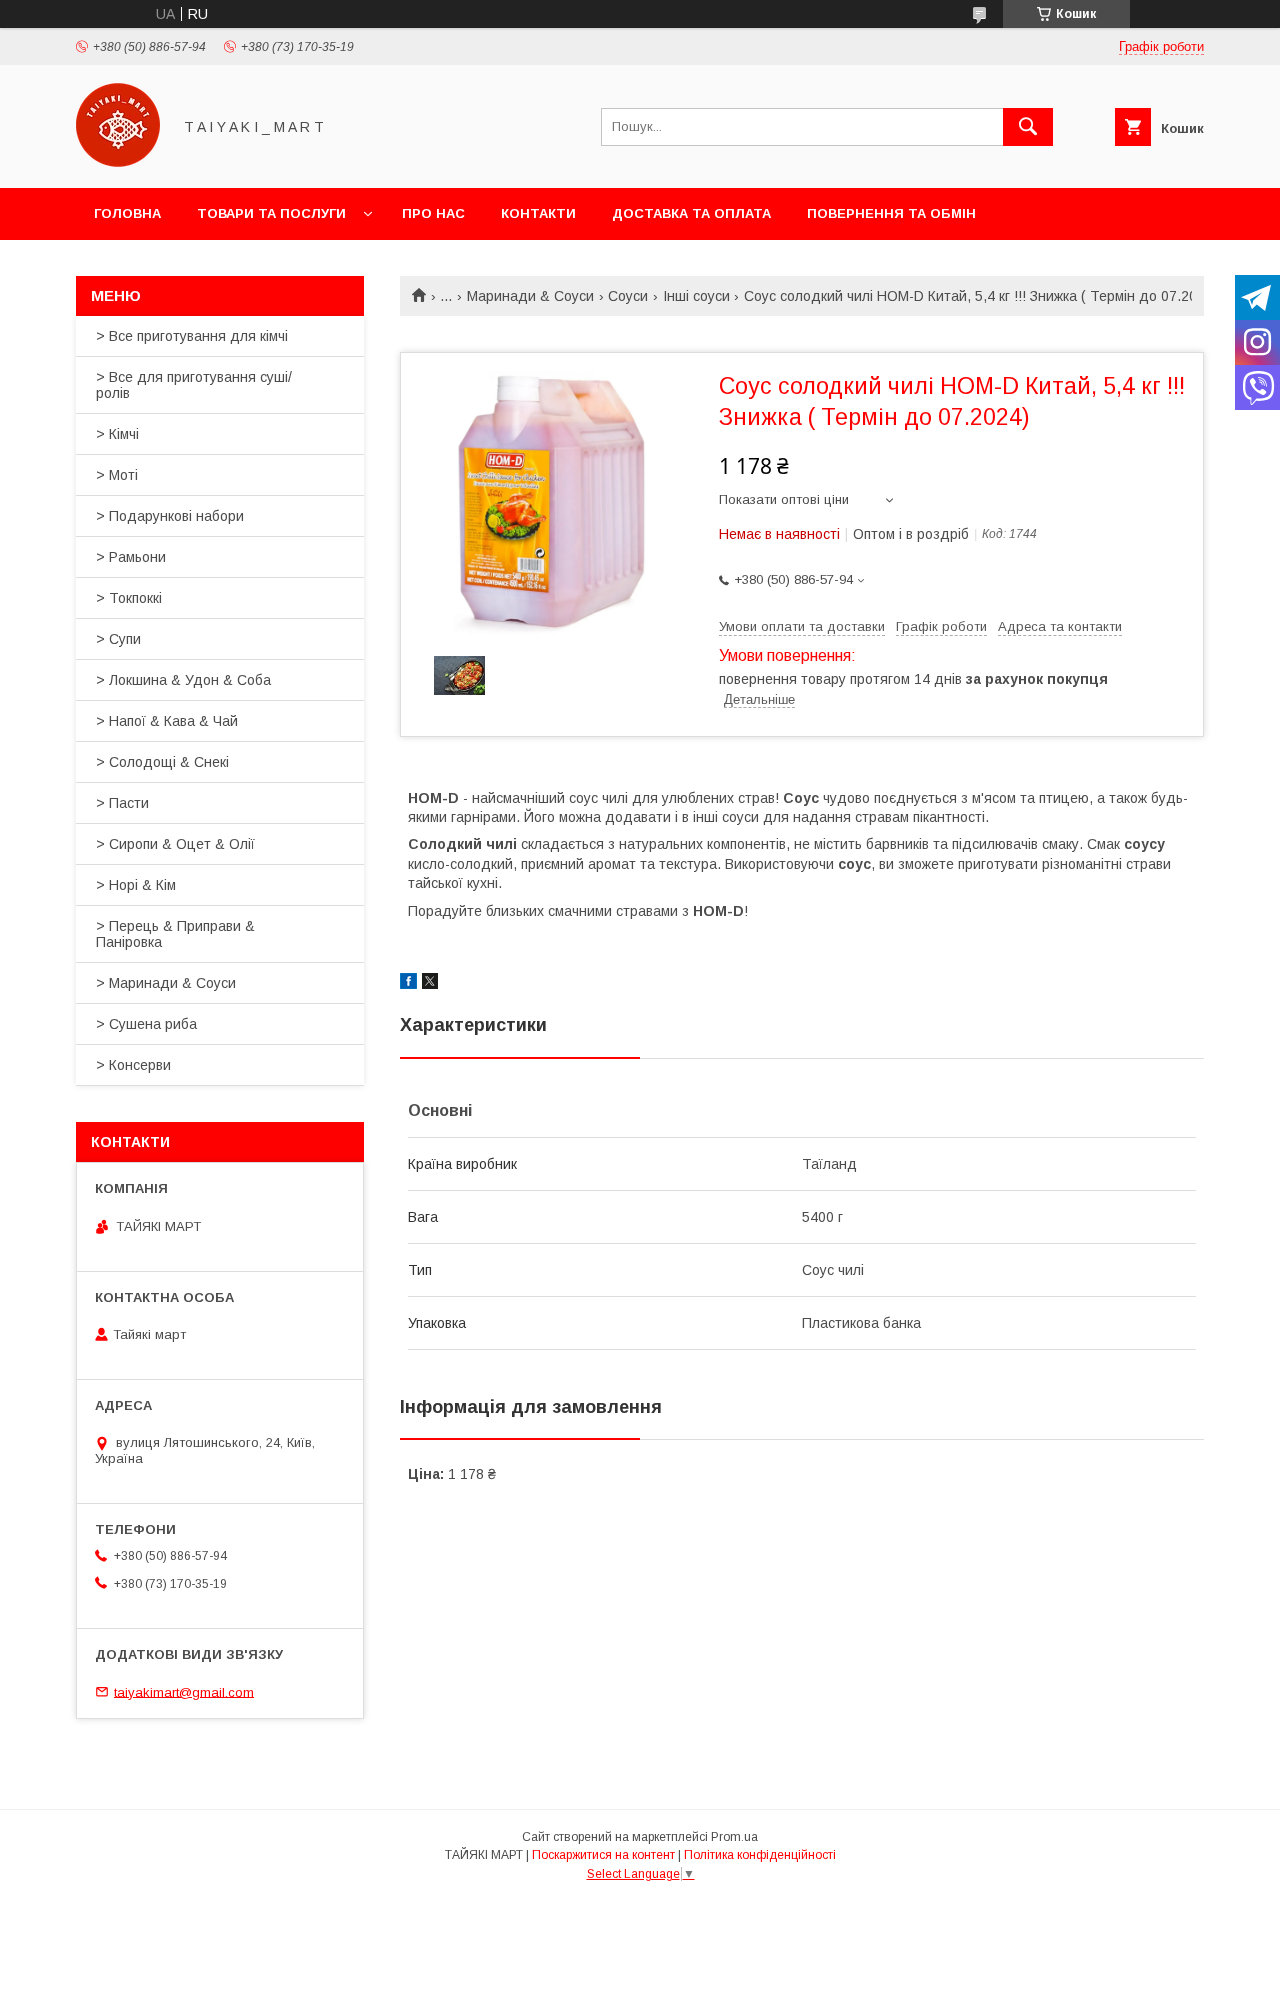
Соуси (628, 296)
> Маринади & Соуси (166, 983)
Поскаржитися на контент (603, 1855)
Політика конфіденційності (760, 1855)
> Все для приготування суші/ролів (194, 385)
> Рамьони (131, 557)
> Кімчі (117, 434)
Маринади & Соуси (530, 296)
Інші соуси (696, 296)
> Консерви (133, 1065)
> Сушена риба (146, 1024)
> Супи (118, 639)
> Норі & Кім (136, 885)
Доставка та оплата (691, 213)
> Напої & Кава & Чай (167, 721)
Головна (127, 213)
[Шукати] (1028, 127)
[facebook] (408, 984)
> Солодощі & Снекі (162, 762)
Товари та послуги (271, 213)
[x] (430, 984)
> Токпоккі (129, 598)
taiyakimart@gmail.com (184, 1691)
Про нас (433, 213)
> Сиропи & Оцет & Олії (175, 844)
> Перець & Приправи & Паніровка (175, 934)
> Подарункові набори (170, 516)
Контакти (538, 213)
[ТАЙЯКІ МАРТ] (118, 162)
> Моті (117, 475)
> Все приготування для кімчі (192, 336)
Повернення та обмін (891, 213)
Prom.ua (734, 1837)
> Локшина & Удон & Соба (183, 680)
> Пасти (122, 803)
